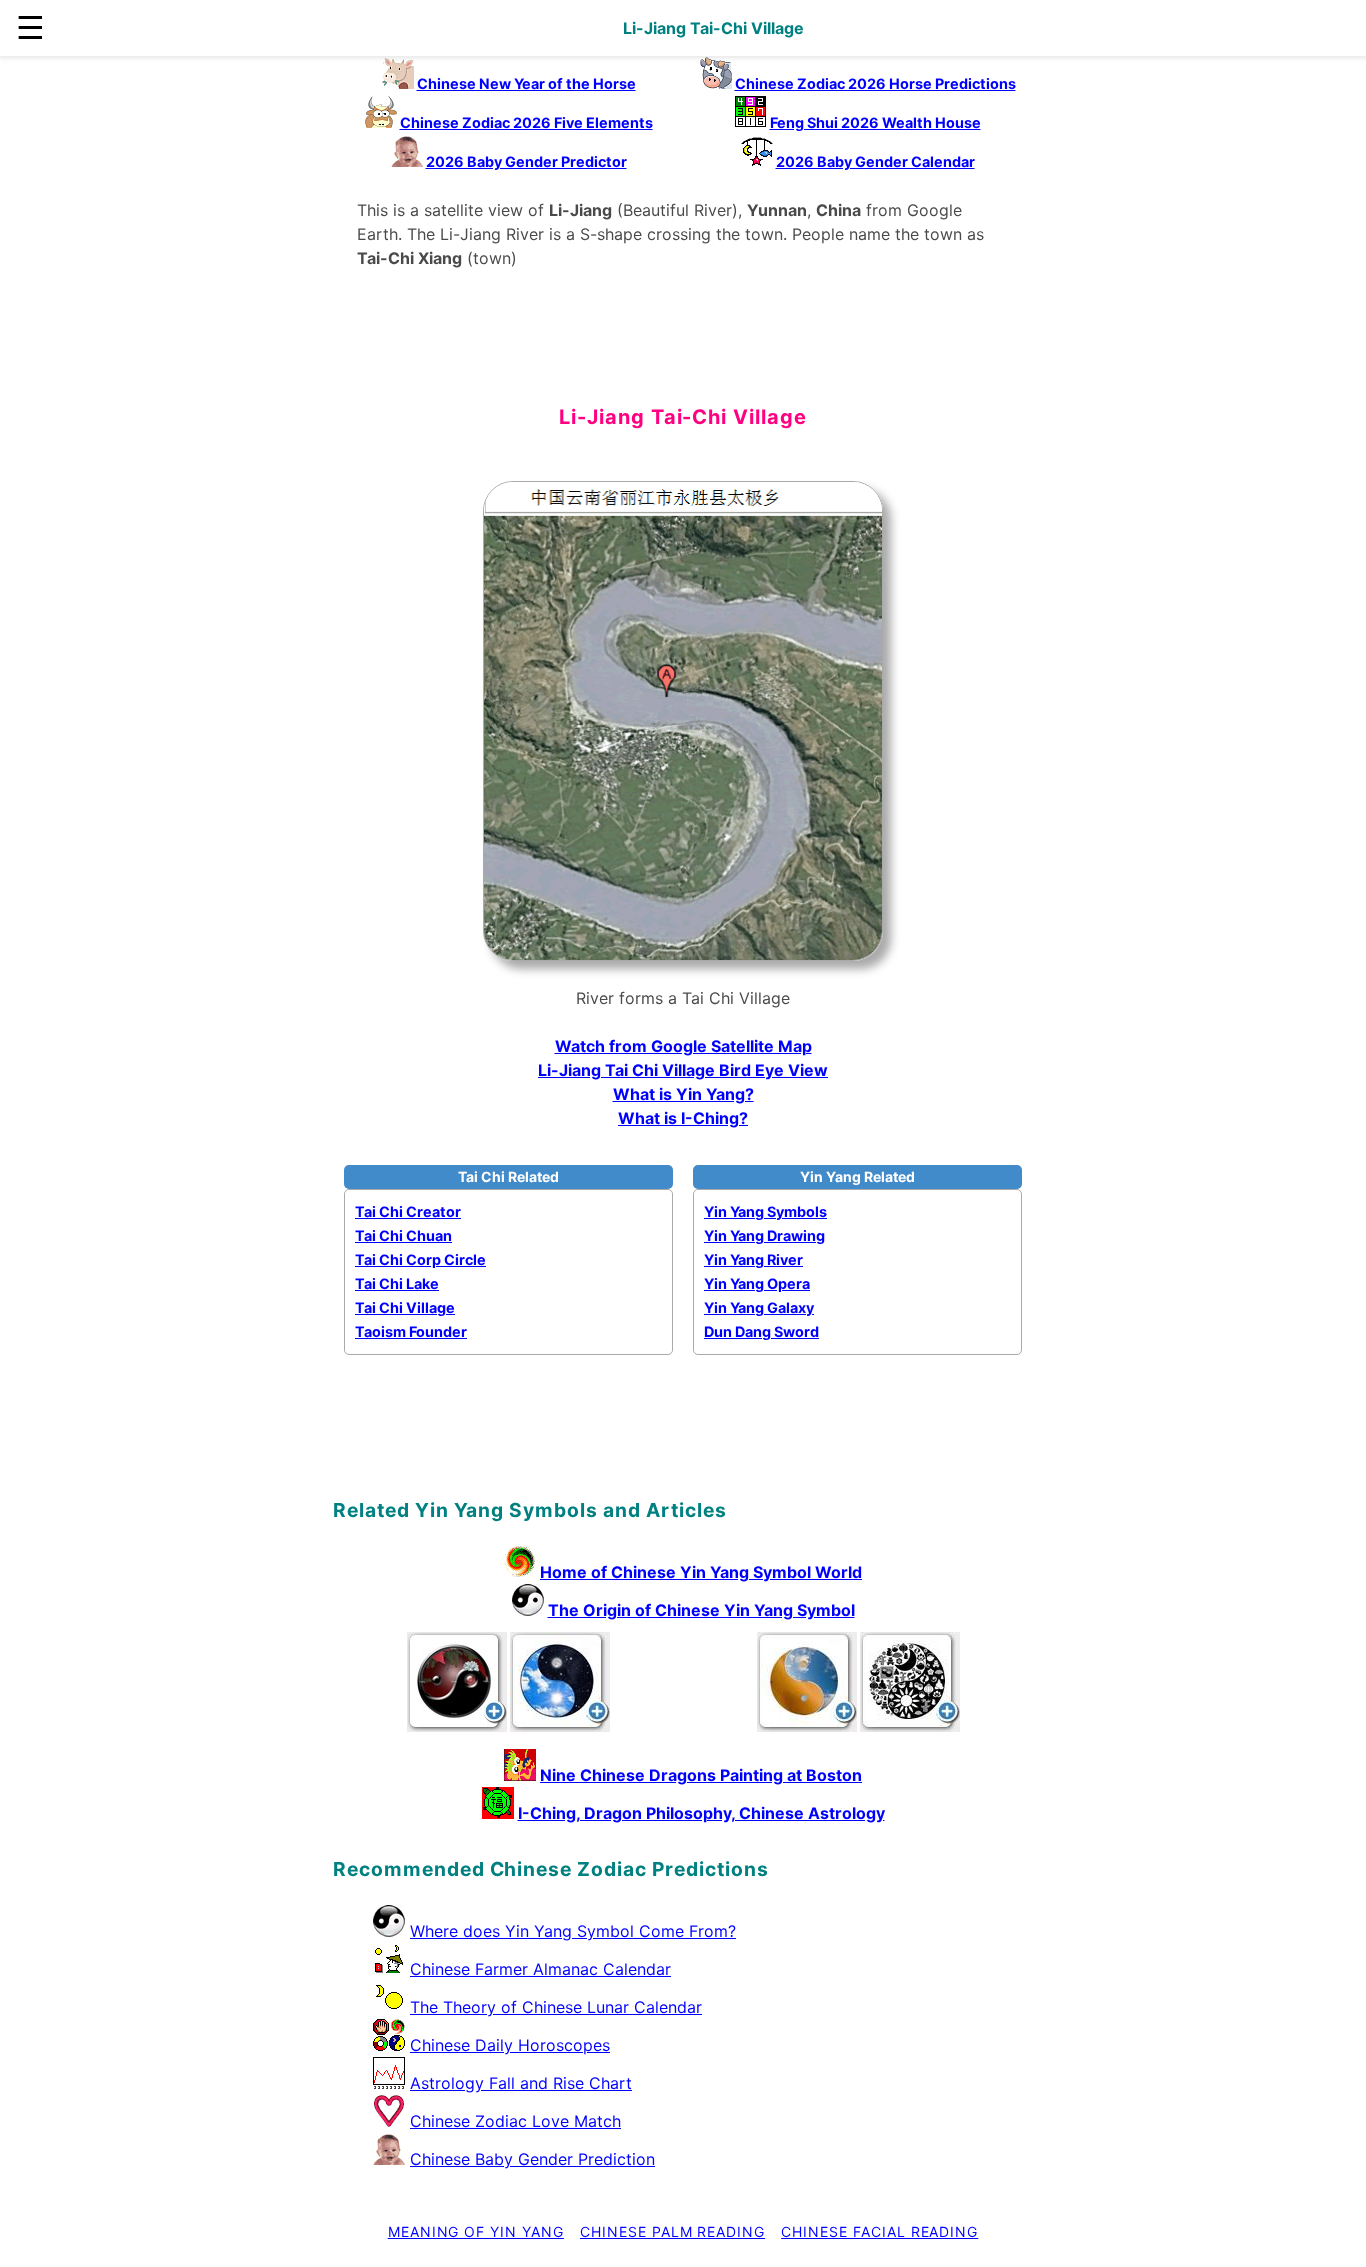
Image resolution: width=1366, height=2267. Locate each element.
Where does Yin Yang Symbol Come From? (573, 1931)
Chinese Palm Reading (672, 2231)
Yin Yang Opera (757, 1283)
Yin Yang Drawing (764, 1235)
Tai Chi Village (405, 1307)
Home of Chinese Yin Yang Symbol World (701, 1572)
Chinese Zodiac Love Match (515, 2121)
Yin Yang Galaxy (759, 1307)
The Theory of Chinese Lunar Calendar (556, 2007)
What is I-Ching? (683, 1118)
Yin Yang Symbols (765, 1211)
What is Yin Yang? (683, 1094)
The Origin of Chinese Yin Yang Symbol (701, 1610)
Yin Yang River (753, 1259)
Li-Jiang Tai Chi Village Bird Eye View (683, 1070)
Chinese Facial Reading (879, 2231)
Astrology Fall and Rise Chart (521, 2083)
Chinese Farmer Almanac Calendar (540, 1969)
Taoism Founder (411, 1331)
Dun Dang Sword (761, 1331)
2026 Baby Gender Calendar (875, 161)
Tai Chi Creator (408, 1211)
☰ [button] (30, 27)
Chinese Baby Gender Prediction (532, 2159)
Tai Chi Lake (397, 1283)
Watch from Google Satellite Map (683, 1046)
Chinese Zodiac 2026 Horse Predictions (875, 83)
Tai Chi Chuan (403, 1235)
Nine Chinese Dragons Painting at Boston (701, 1775)
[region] (683, 352)
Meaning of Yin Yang (476, 2231)
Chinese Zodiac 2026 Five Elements (526, 122)
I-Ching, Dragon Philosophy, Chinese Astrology (701, 1813)
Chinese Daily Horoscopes (510, 2045)
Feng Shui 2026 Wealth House (875, 122)
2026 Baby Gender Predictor (526, 161)
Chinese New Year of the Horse (526, 83)
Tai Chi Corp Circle (420, 1259)
